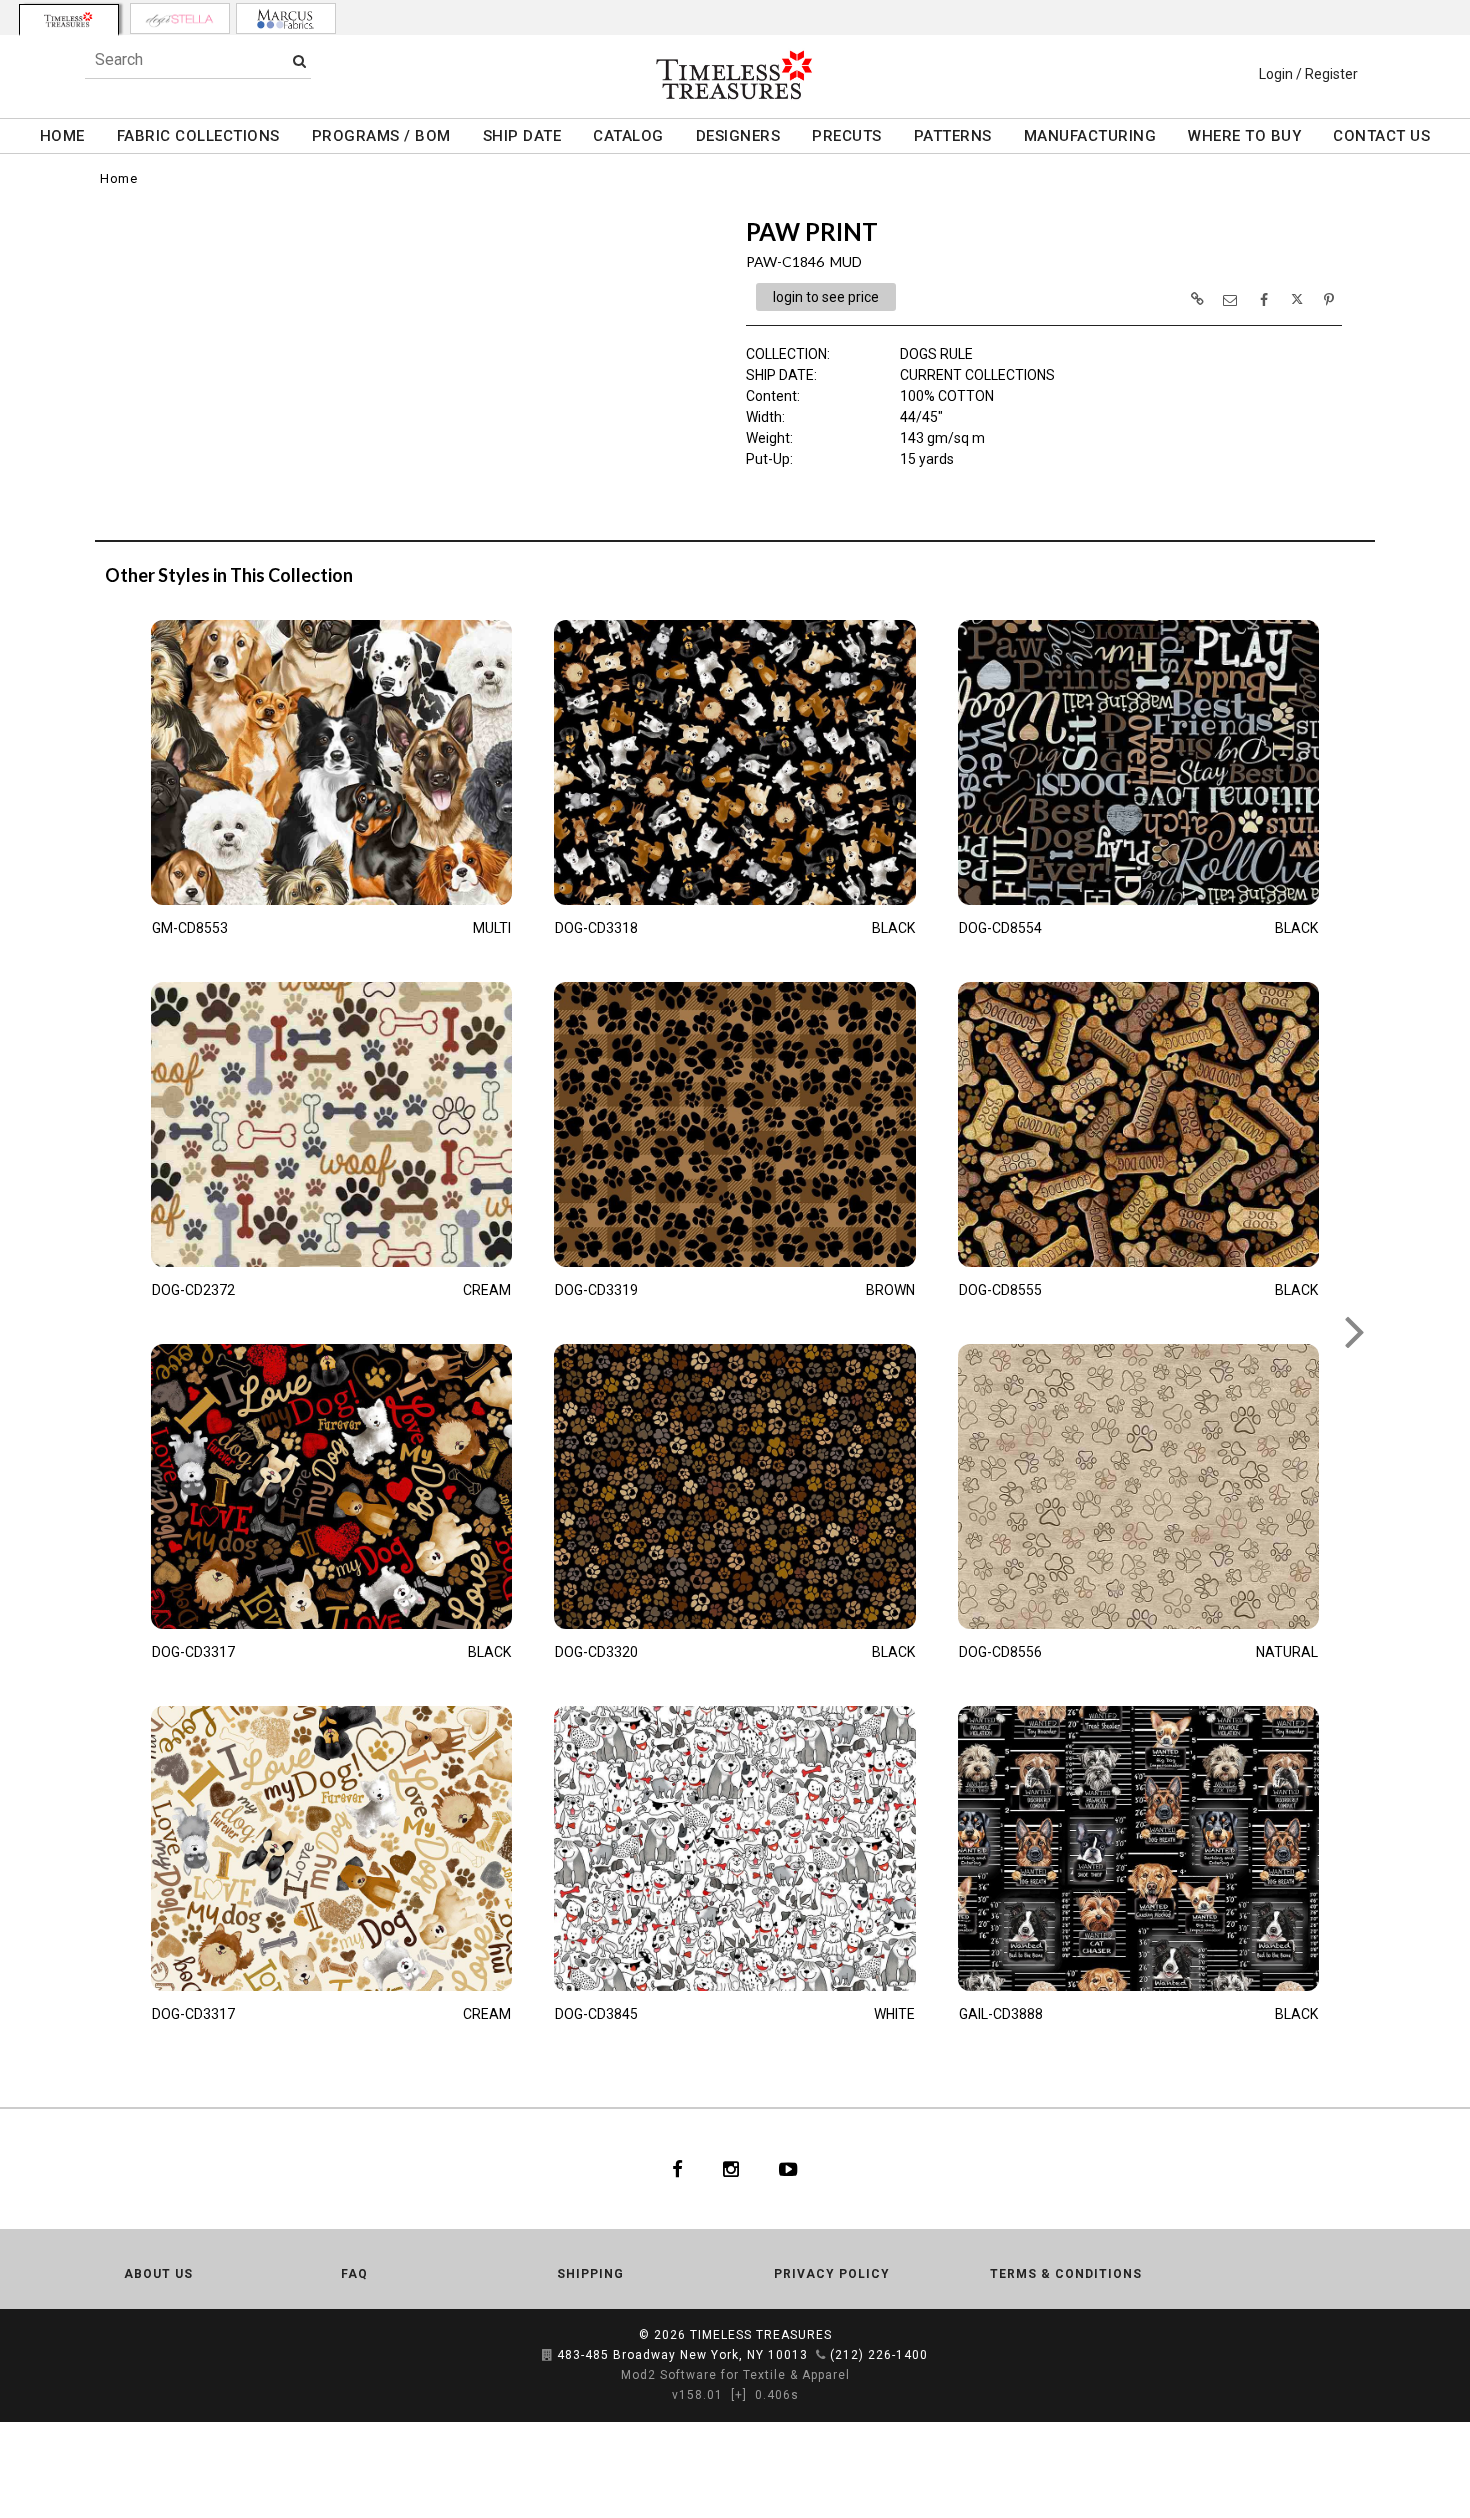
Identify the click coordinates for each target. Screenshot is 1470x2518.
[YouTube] (788, 2169)
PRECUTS (847, 136)
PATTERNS (953, 136)
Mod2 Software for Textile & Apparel (735, 2375)
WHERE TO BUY (1244, 136)
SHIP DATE (522, 136)
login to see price (826, 297)
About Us (158, 2274)
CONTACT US (1381, 136)
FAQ (354, 2274)
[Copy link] (1197, 299)
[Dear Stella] (180, 18)
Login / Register (1308, 74)
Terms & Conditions (1066, 2274)
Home (118, 178)
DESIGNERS (738, 136)
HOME (62, 136)
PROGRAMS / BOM (381, 136)
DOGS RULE (936, 354)
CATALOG (628, 136)
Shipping (590, 2274)
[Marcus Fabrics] (286, 18)
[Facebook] (677, 2169)
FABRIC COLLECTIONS (198, 136)
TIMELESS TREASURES (761, 2335)
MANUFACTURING (1090, 136)
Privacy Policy (832, 2274)
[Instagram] (731, 2169)
